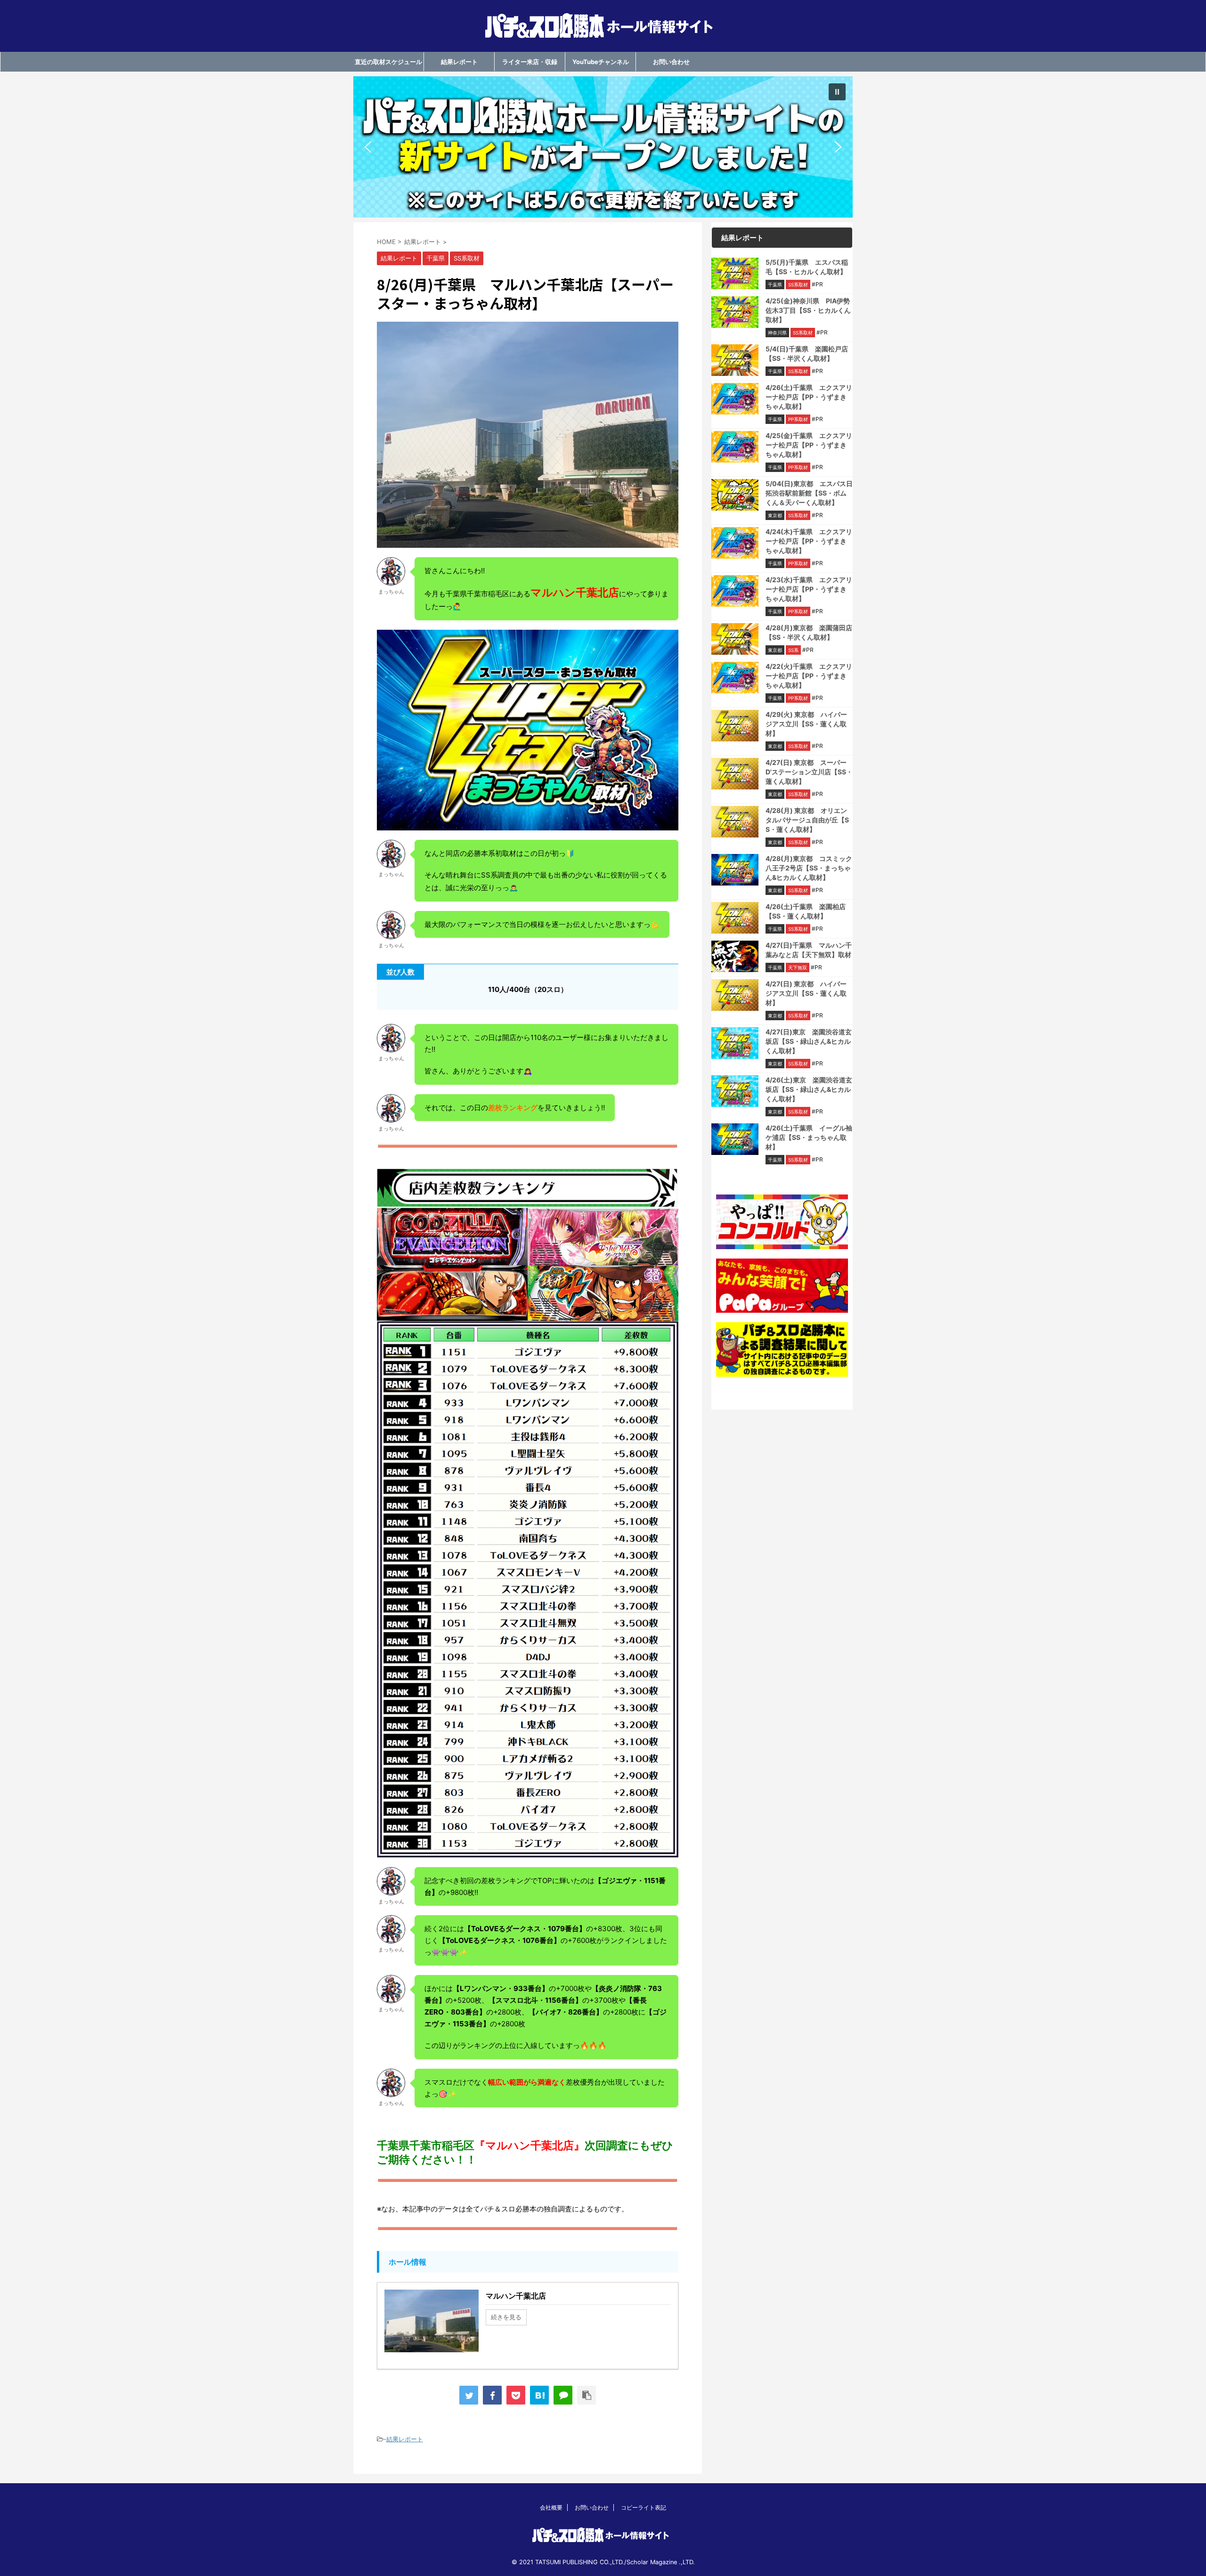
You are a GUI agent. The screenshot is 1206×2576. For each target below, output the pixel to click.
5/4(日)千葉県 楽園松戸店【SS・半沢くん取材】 (807, 353)
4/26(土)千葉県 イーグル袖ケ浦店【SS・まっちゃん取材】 (809, 1137)
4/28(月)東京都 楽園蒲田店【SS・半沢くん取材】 (809, 632)
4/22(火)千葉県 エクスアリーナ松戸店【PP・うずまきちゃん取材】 (809, 676)
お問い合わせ (671, 62)
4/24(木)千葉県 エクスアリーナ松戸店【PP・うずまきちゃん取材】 (809, 541)
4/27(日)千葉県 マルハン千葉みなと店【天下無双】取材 (809, 950)
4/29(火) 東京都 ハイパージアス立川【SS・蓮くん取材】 (806, 724)
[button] (603, 147)
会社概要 (551, 2507)
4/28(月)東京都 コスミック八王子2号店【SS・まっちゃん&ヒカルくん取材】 (809, 868)
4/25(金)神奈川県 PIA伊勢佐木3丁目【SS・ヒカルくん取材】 (808, 310)
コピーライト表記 (644, 2507)
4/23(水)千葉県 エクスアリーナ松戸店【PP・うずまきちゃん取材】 (809, 589)
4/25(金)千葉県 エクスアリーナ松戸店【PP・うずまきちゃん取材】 (809, 445)
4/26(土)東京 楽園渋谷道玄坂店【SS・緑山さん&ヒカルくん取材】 (809, 1089)
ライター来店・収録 (530, 62)
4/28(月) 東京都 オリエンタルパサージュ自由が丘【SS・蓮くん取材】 (807, 820)
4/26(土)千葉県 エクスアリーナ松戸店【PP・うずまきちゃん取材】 (809, 397)
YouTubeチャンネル (601, 62)
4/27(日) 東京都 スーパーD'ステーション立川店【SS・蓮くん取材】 (809, 772)
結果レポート (459, 62)
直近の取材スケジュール (388, 62)
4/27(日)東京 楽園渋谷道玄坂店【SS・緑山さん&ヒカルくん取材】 (809, 1041)
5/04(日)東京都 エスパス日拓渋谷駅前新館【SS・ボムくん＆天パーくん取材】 (809, 493)
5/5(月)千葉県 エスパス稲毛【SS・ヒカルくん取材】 (807, 267)
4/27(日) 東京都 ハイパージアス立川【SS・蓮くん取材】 (806, 993)
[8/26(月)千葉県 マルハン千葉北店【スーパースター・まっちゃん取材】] (539, 2395)
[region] (603, 147)
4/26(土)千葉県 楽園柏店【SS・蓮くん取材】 (806, 911)
